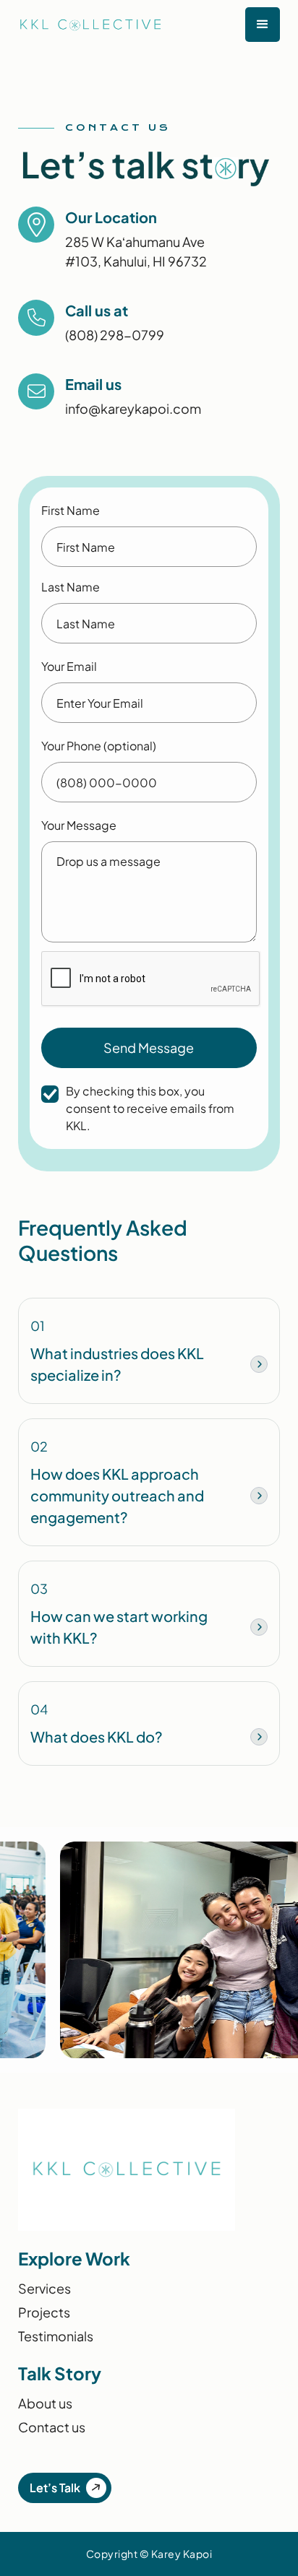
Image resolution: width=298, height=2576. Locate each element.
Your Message (79, 825)
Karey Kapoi (182, 2554)
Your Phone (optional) (99, 746)
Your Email (69, 666)
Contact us (52, 2427)
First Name (71, 510)
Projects (44, 2312)
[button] (263, 25)
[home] (83, 25)
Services (44, 2288)
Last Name (71, 587)
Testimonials (56, 2336)
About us (45, 2403)
